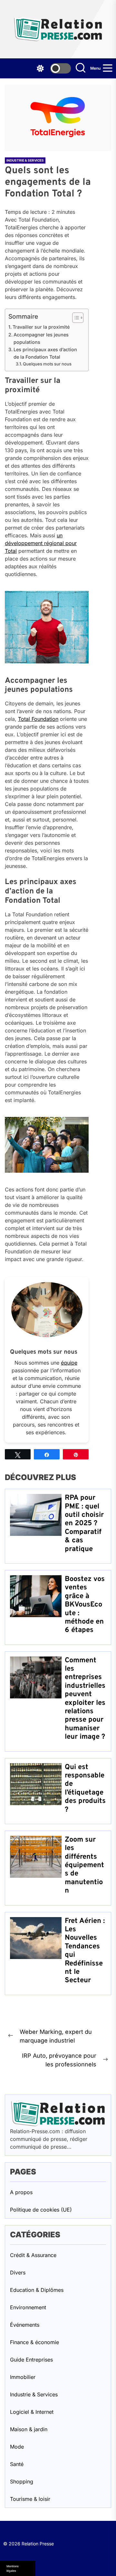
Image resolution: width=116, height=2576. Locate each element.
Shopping (22, 2482)
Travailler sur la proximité (41, 327)
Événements (25, 2325)
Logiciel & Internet (32, 2412)
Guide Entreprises (31, 2360)
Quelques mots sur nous (47, 364)
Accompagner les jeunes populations (41, 338)
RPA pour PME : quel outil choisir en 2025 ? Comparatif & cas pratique (84, 1523)
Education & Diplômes (37, 2290)
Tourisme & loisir (30, 2499)
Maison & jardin (29, 2429)
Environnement (28, 2307)
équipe (69, 1363)
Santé (17, 2464)
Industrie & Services (25, 160)
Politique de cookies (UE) (41, 2210)
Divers (18, 2273)
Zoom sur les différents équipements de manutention (84, 1865)
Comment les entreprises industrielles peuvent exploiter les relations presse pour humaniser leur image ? (85, 1699)
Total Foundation (38, 719)
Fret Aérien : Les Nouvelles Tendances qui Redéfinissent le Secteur (85, 1951)
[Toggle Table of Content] (75, 318)
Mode (17, 2447)
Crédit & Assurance (33, 2255)
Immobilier (23, 2377)
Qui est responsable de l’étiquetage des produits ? (85, 1789)
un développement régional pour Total (41, 543)
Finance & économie (34, 2342)
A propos (21, 2192)
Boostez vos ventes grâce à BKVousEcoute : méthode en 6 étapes (85, 1605)
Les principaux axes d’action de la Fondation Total (45, 353)
